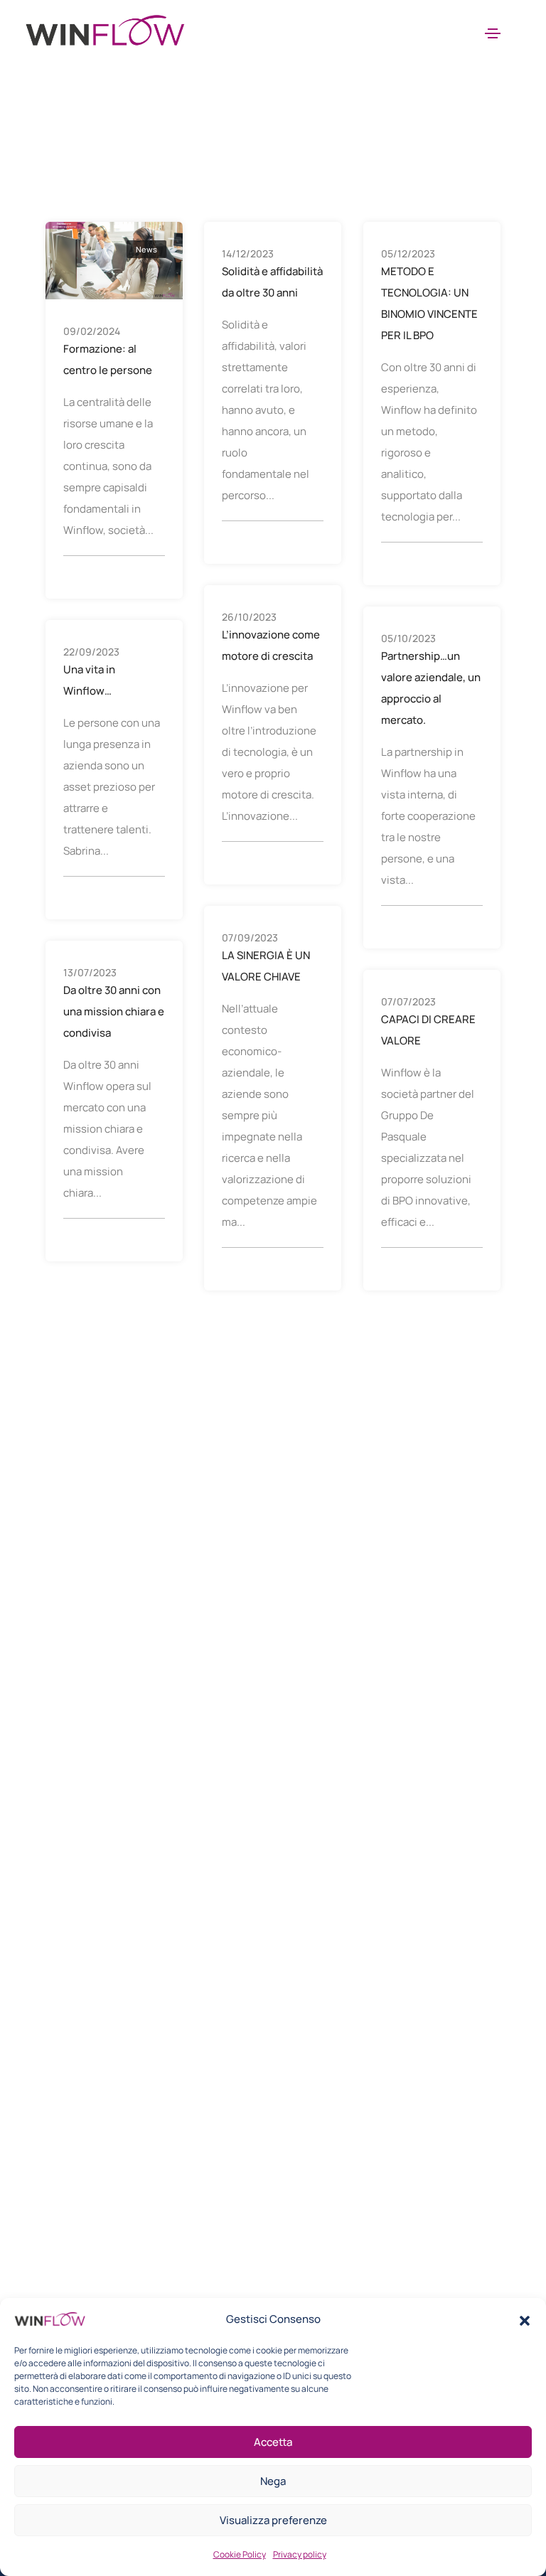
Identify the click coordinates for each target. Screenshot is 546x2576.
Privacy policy (300, 2554)
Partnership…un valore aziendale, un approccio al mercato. (431, 688)
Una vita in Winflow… (89, 680)
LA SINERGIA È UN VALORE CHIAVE (266, 966)
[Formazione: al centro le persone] (114, 259)
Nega (273, 2481)
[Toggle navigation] (493, 33)
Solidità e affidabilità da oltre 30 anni (272, 282)
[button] (525, 2319)
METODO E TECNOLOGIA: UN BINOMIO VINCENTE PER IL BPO (429, 303)
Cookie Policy (240, 2554)
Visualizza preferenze (273, 2520)
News (146, 249)
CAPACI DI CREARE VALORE (428, 1030)
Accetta (273, 2442)
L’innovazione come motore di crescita (271, 645)
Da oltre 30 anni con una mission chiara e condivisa (114, 1011)
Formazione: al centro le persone (108, 359)
